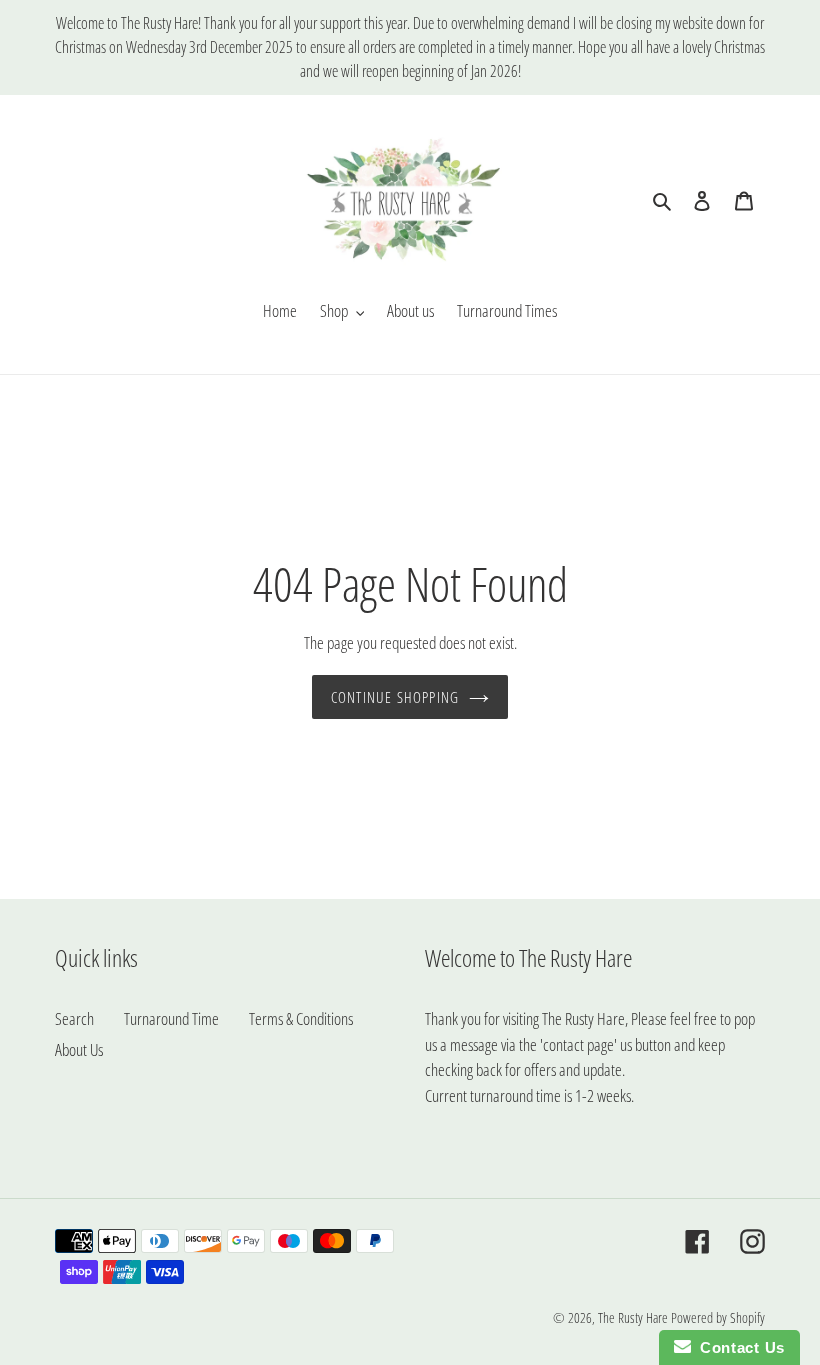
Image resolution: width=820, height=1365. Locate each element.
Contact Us (738, 1347)
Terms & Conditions (301, 1018)
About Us (79, 1049)
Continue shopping (395, 697)
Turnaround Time (171, 1018)
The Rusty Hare (633, 1317)
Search (74, 1018)
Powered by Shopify (718, 1317)
